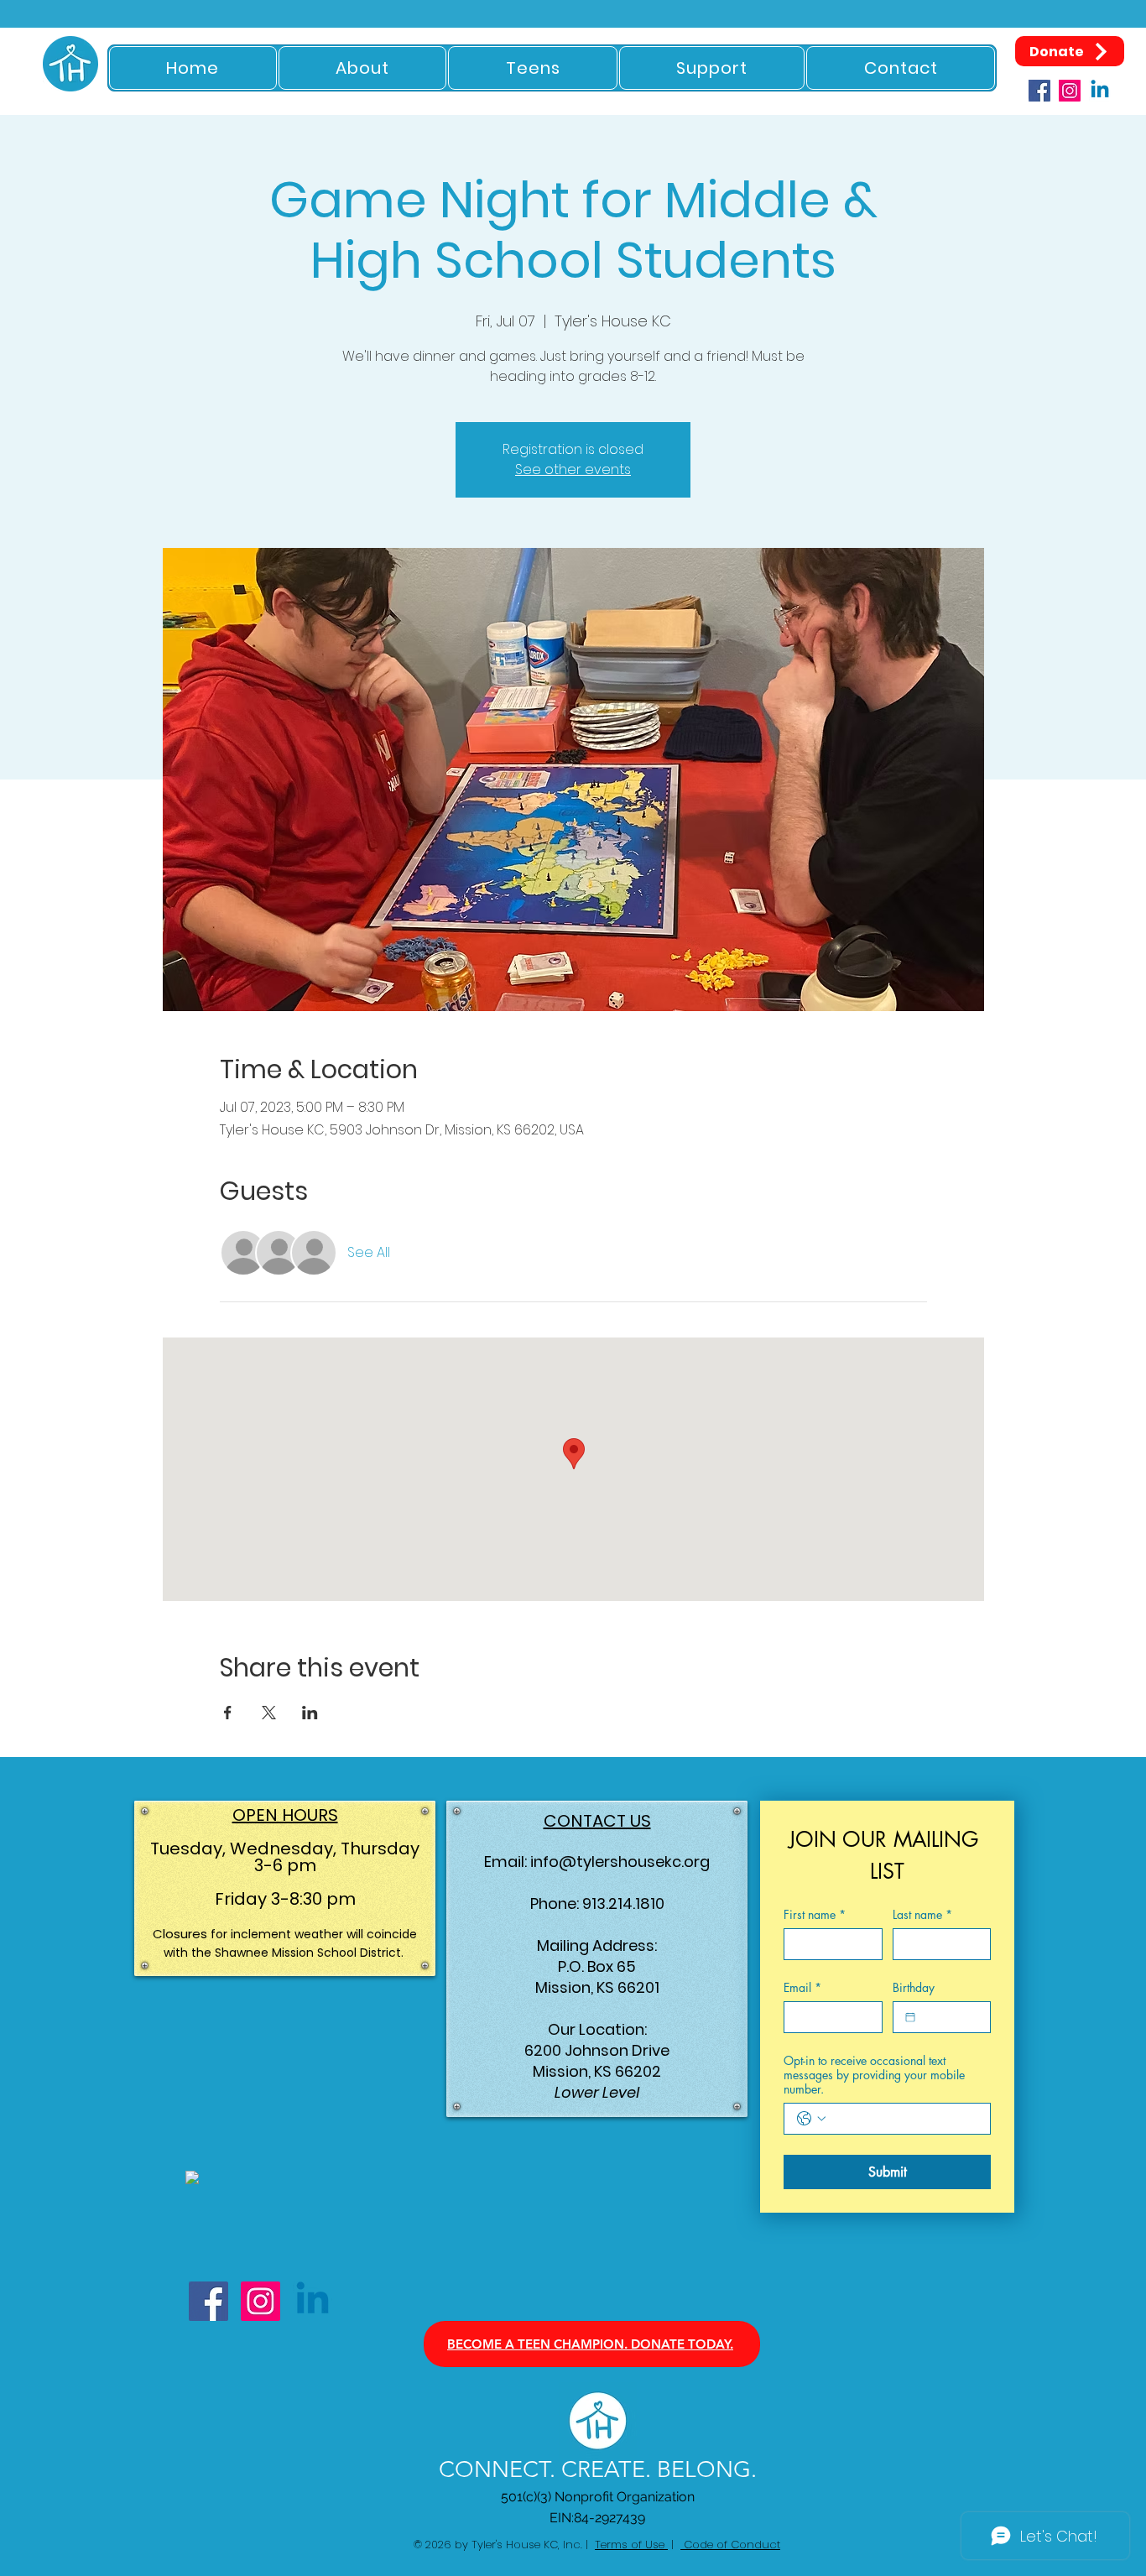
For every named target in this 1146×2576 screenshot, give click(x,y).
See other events (573, 469)
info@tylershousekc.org (620, 1862)
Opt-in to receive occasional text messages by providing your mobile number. (874, 2075)
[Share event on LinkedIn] (310, 1713)
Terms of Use (631, 2545)
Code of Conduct (730, 2545)
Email (802, 1987)
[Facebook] (1039, 91)
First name (815, 1914)
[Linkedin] (1100, 91)
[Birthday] (910, 2017)
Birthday (914, 1987)
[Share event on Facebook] (228, 1713)
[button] (363, 68)
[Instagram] (1070, 91)
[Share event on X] (269, 1713)
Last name (922, 1914)
